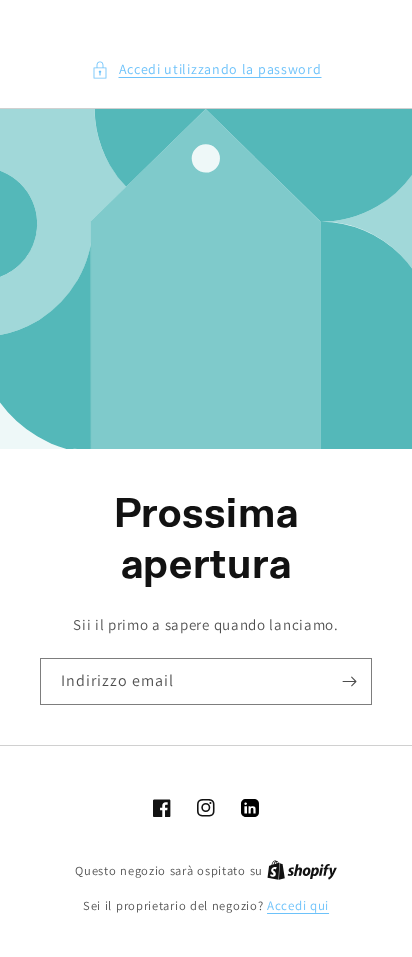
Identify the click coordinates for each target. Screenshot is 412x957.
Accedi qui (298, 905)
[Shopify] (302, 870)
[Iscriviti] (349, 681)
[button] (206, 69)
